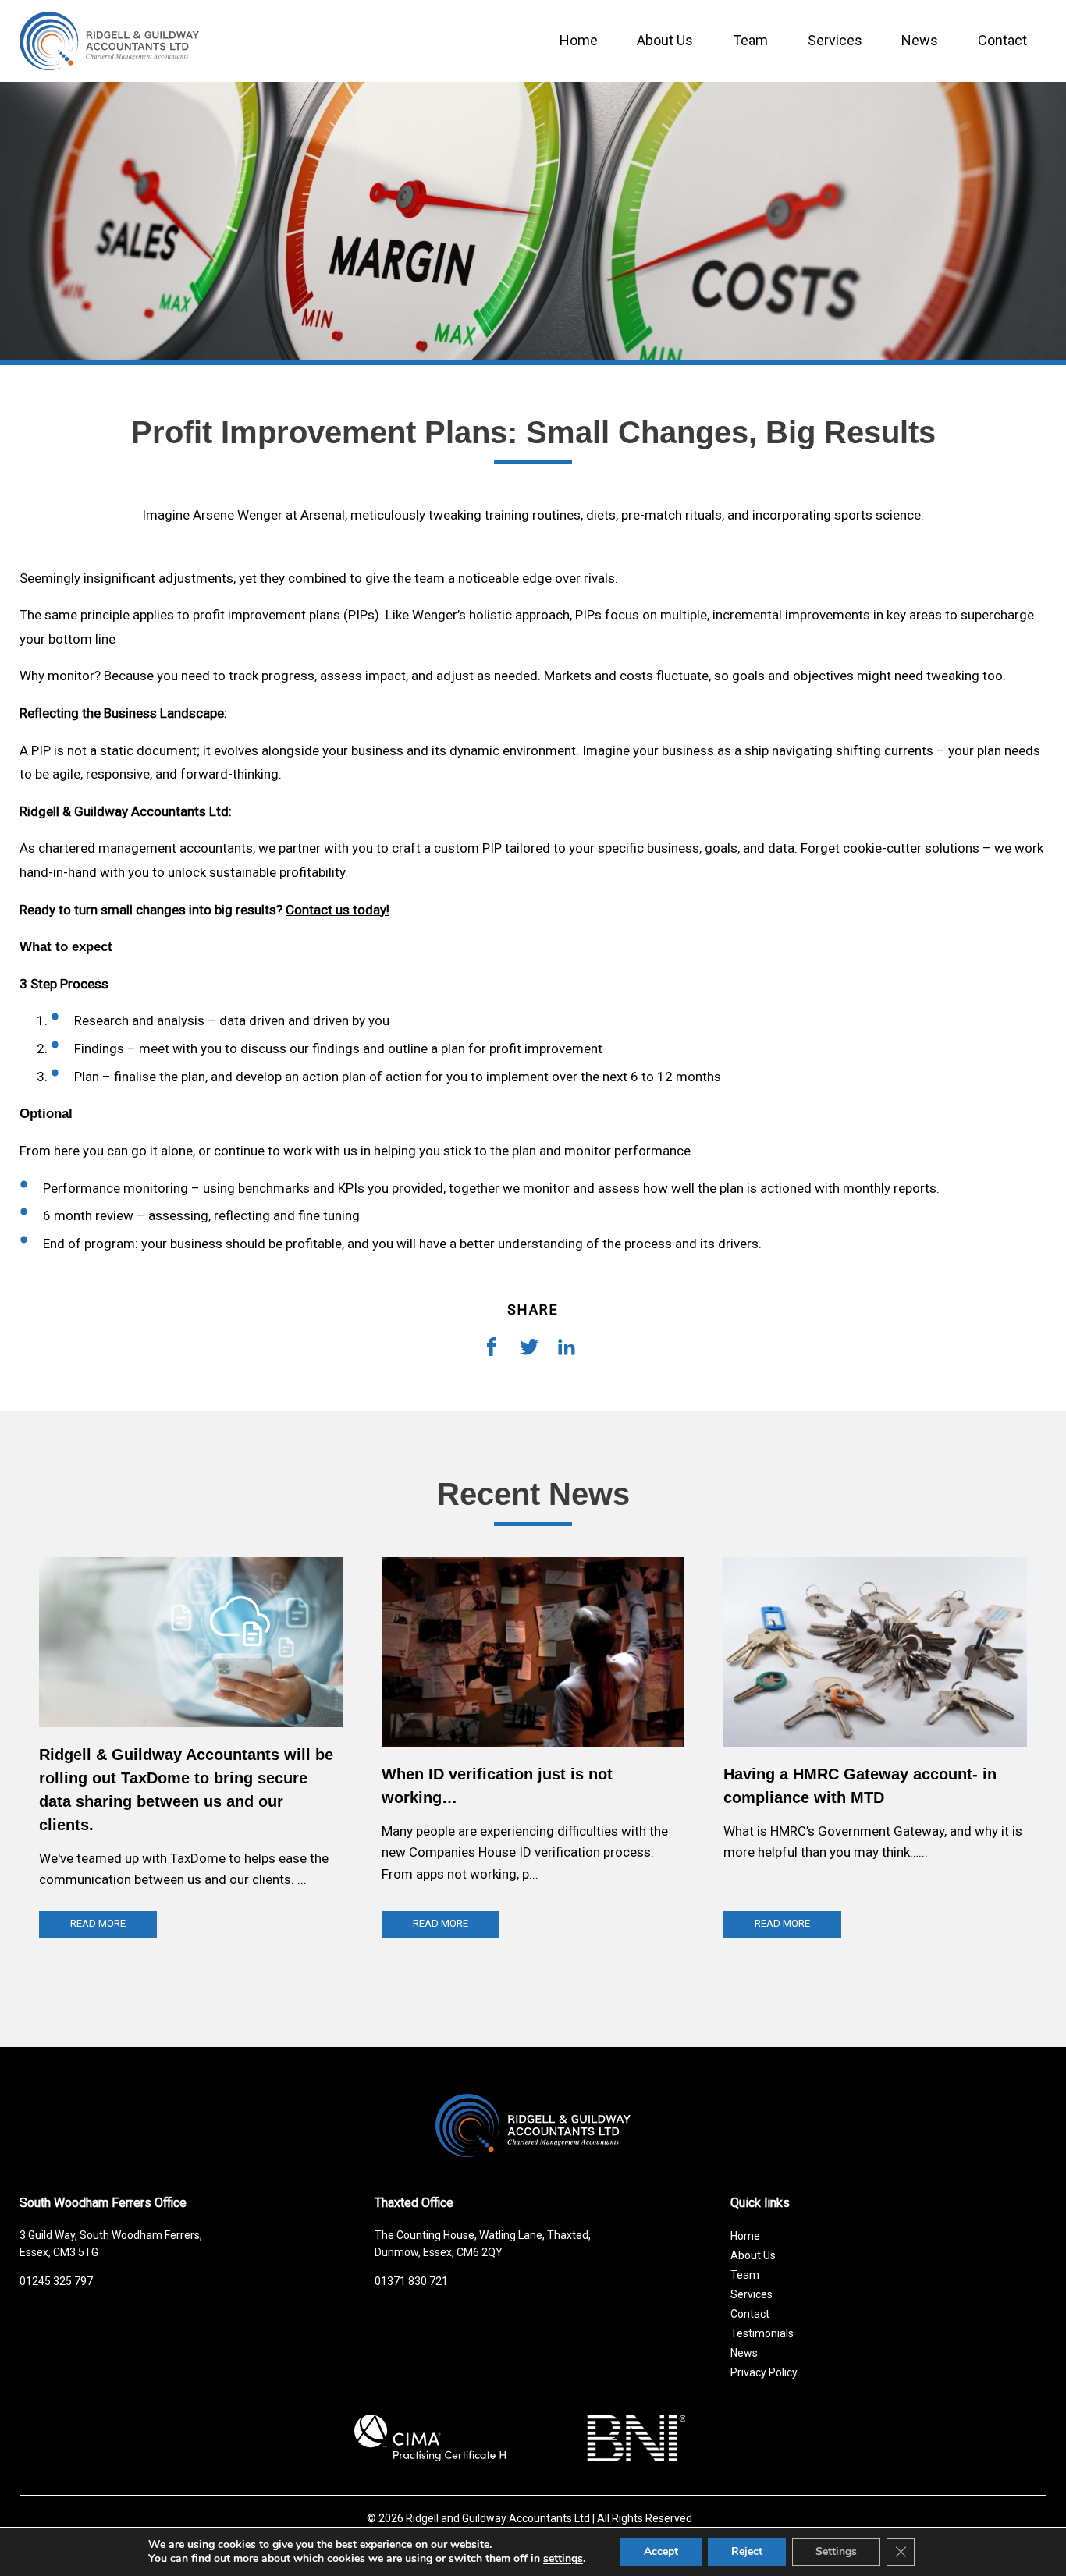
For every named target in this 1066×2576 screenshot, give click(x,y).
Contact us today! (338, 910)
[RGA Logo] (109, 76)
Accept (661, 2551)
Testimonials (762, 2333)
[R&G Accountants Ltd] (533, 2126)
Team (750, 40)
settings (563, 2559)
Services (835, 40)
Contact (1002, 40)
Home (579, 40)
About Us (665, 40)
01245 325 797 (56, 2281)
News (920, 40)
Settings (836, 2551)
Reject (747, 2551)
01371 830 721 (411, 2281)
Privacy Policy (764, 2372)
